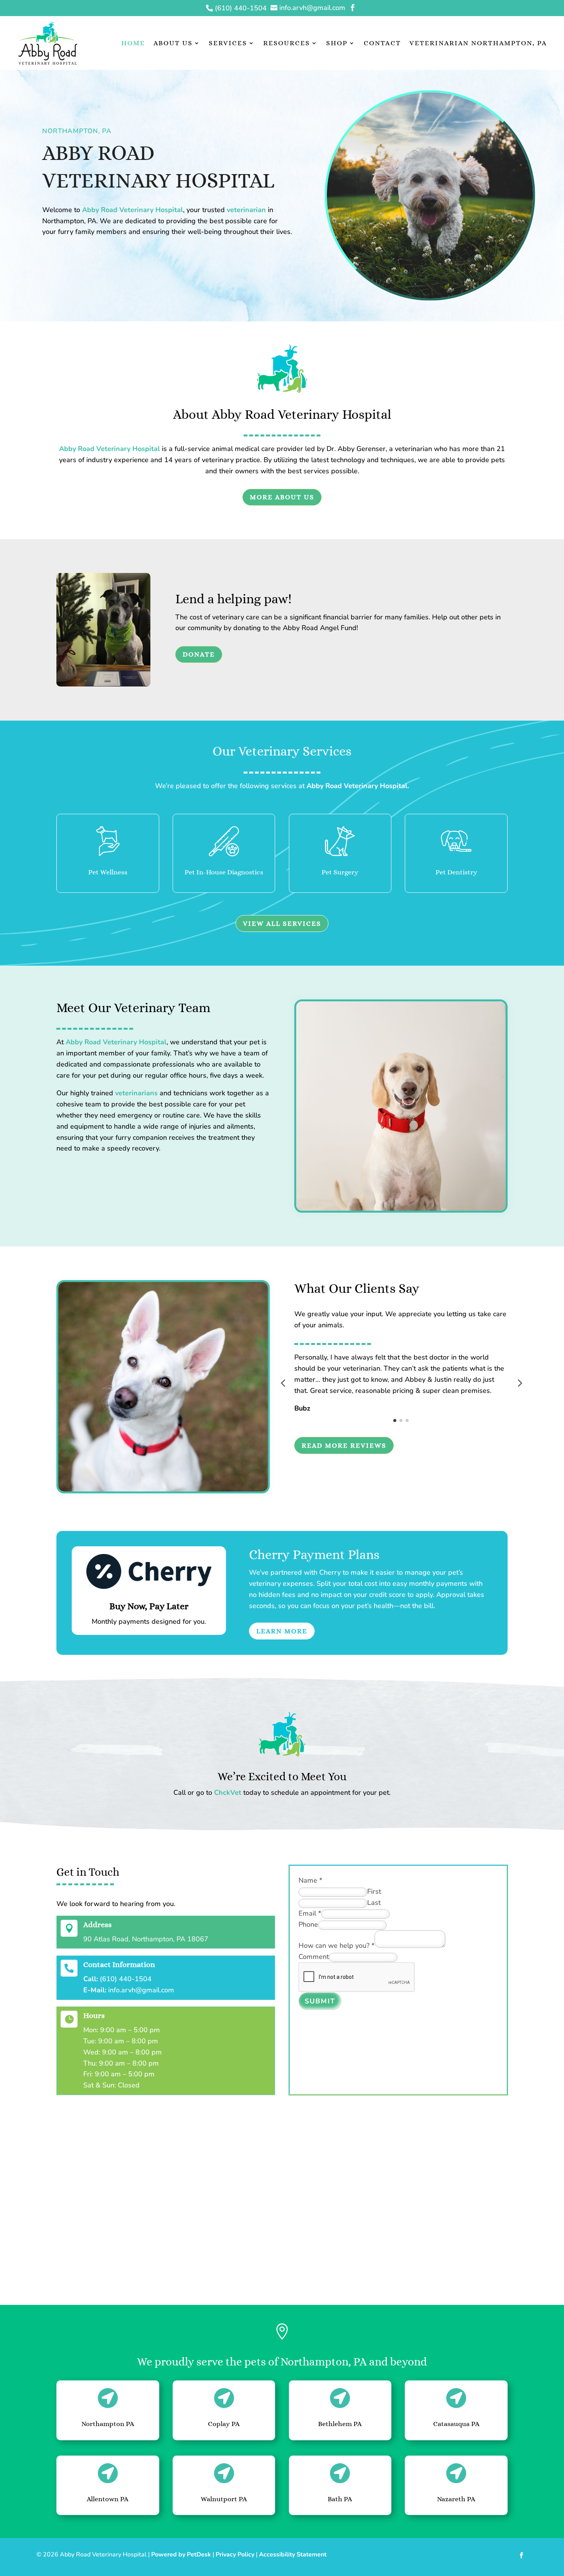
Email (310, 1913)
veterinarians (136, 1093)
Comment (314, 1957)
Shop (337, 43)
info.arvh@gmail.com (141, 1990)
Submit (320, 2001)
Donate (199, 654)
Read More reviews (344, 1445)
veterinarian (246, 210)
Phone (308, 1924)
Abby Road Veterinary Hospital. (358, 786)
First (374, 1891)
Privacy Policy (235, 2555)
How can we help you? (336, 1946)
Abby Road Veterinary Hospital (133, 210)
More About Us (282, 497)
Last (374, 1903)
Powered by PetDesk (181, 2555)
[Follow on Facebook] (521, 2555)
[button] (283, 1383)
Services (228, 43)
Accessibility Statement (293, 2555)
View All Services (282, 923)
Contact (382, 43)
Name (310, 1880)
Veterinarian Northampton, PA (478, 43)
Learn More (282, 1631)
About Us (173, 43)
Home (133, 43)
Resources (287, 43)
